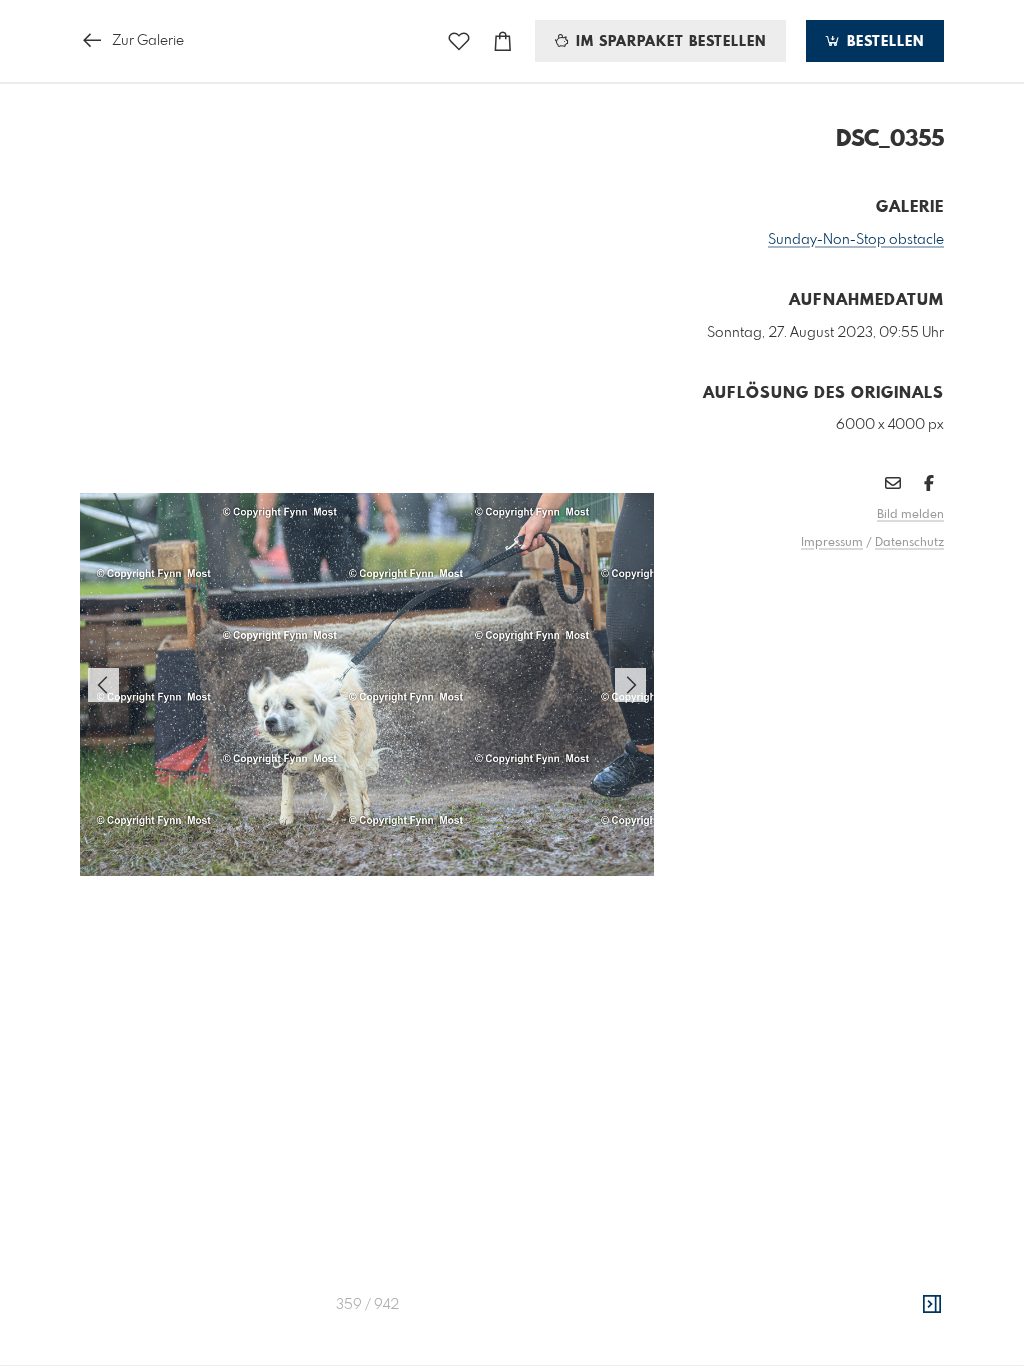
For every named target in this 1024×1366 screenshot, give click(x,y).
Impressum (832, 543)
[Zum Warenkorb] (503, 41)
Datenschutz (909, 543)
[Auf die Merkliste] (459, 41)
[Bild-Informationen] (932, 1305)
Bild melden (910, 515)
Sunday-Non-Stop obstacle (856, 240)
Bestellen (883, 42)
